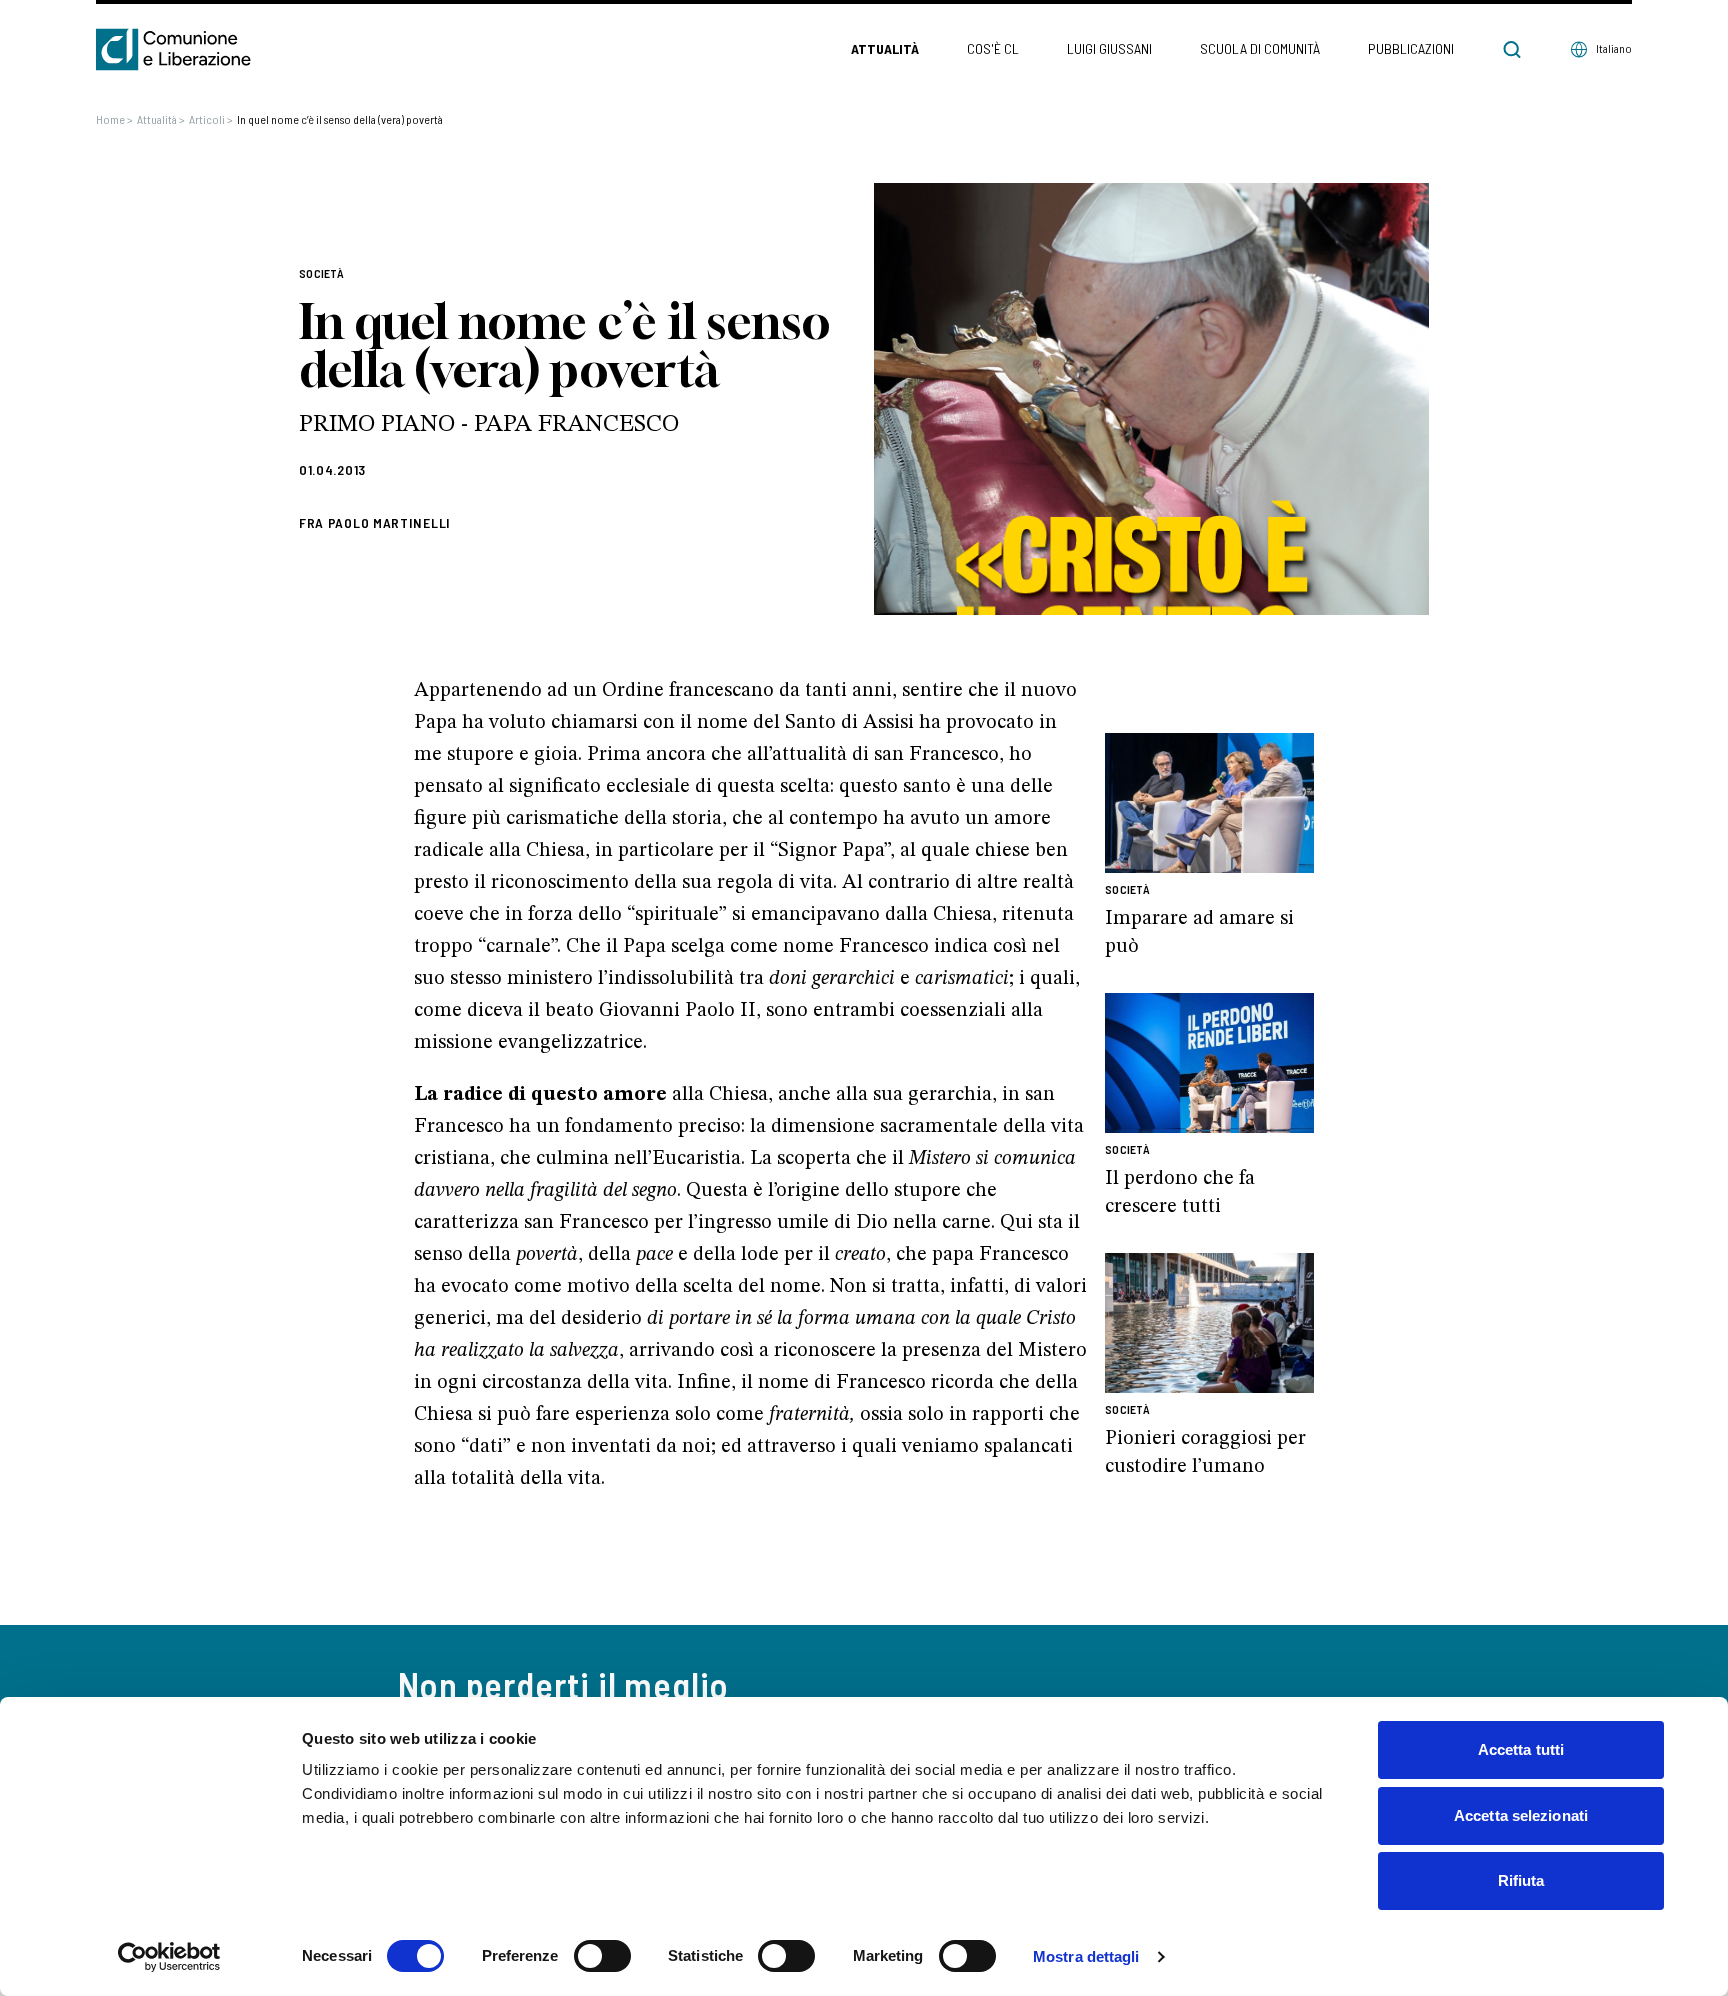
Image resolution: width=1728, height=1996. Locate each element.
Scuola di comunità (1260, 48)
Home (114, 119)
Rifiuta (1521, 1880)
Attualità (885, 48)
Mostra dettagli (1086, 1956)
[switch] (602, 1956)
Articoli (211, 119)
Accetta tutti (1521, 1749)
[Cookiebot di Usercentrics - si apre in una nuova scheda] (169, 1957)
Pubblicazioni (1411, 48)
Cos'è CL (993, 48)
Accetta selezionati (1521, 1815)
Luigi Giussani (1109, 48)
